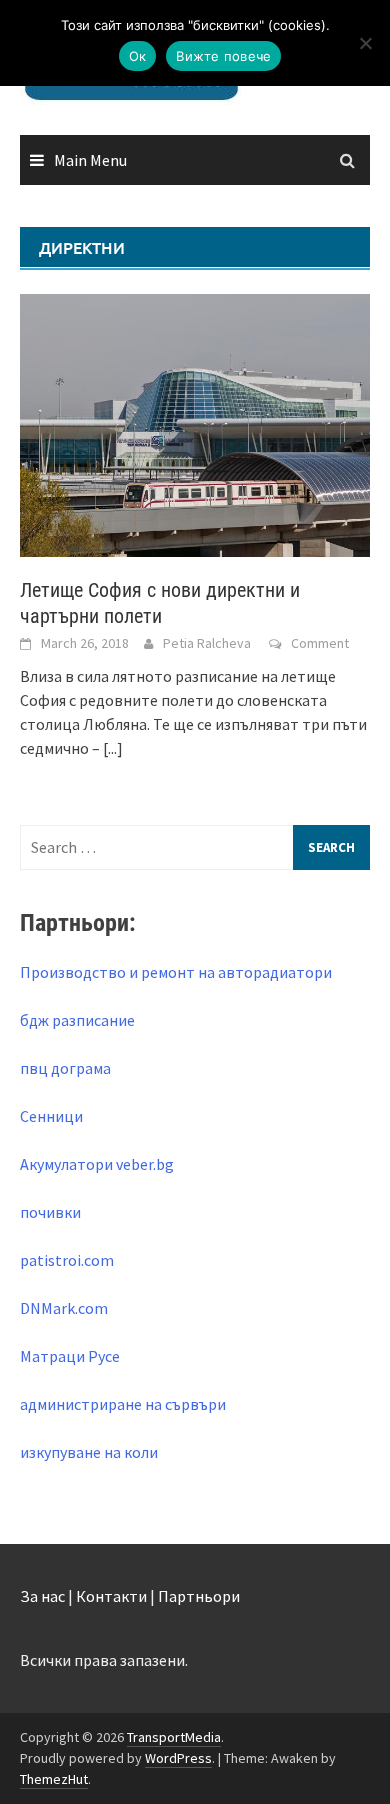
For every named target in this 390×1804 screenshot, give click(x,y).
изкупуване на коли (89, 1452)
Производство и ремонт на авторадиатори (176, 972)
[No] (365, 43)
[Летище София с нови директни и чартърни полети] (195, 423)
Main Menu (90, 160)
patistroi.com (67, 1260)
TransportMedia (174, 1737)
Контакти (111, 1596)
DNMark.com (64, 1308)
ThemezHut (54, 1779)
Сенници (51, 1116)
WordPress (178, 1758)
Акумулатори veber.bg (97, 1164)
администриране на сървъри (123, 1404)
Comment (320, 643)
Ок (138, 56)
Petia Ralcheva (207, 643)
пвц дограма (65, 1068)
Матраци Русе (70, 1356)
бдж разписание (77, 1020)
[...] (113, 748)
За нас (42, 1596)
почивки (50, 1212)
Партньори (199, 1596)
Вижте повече (223, 56)
